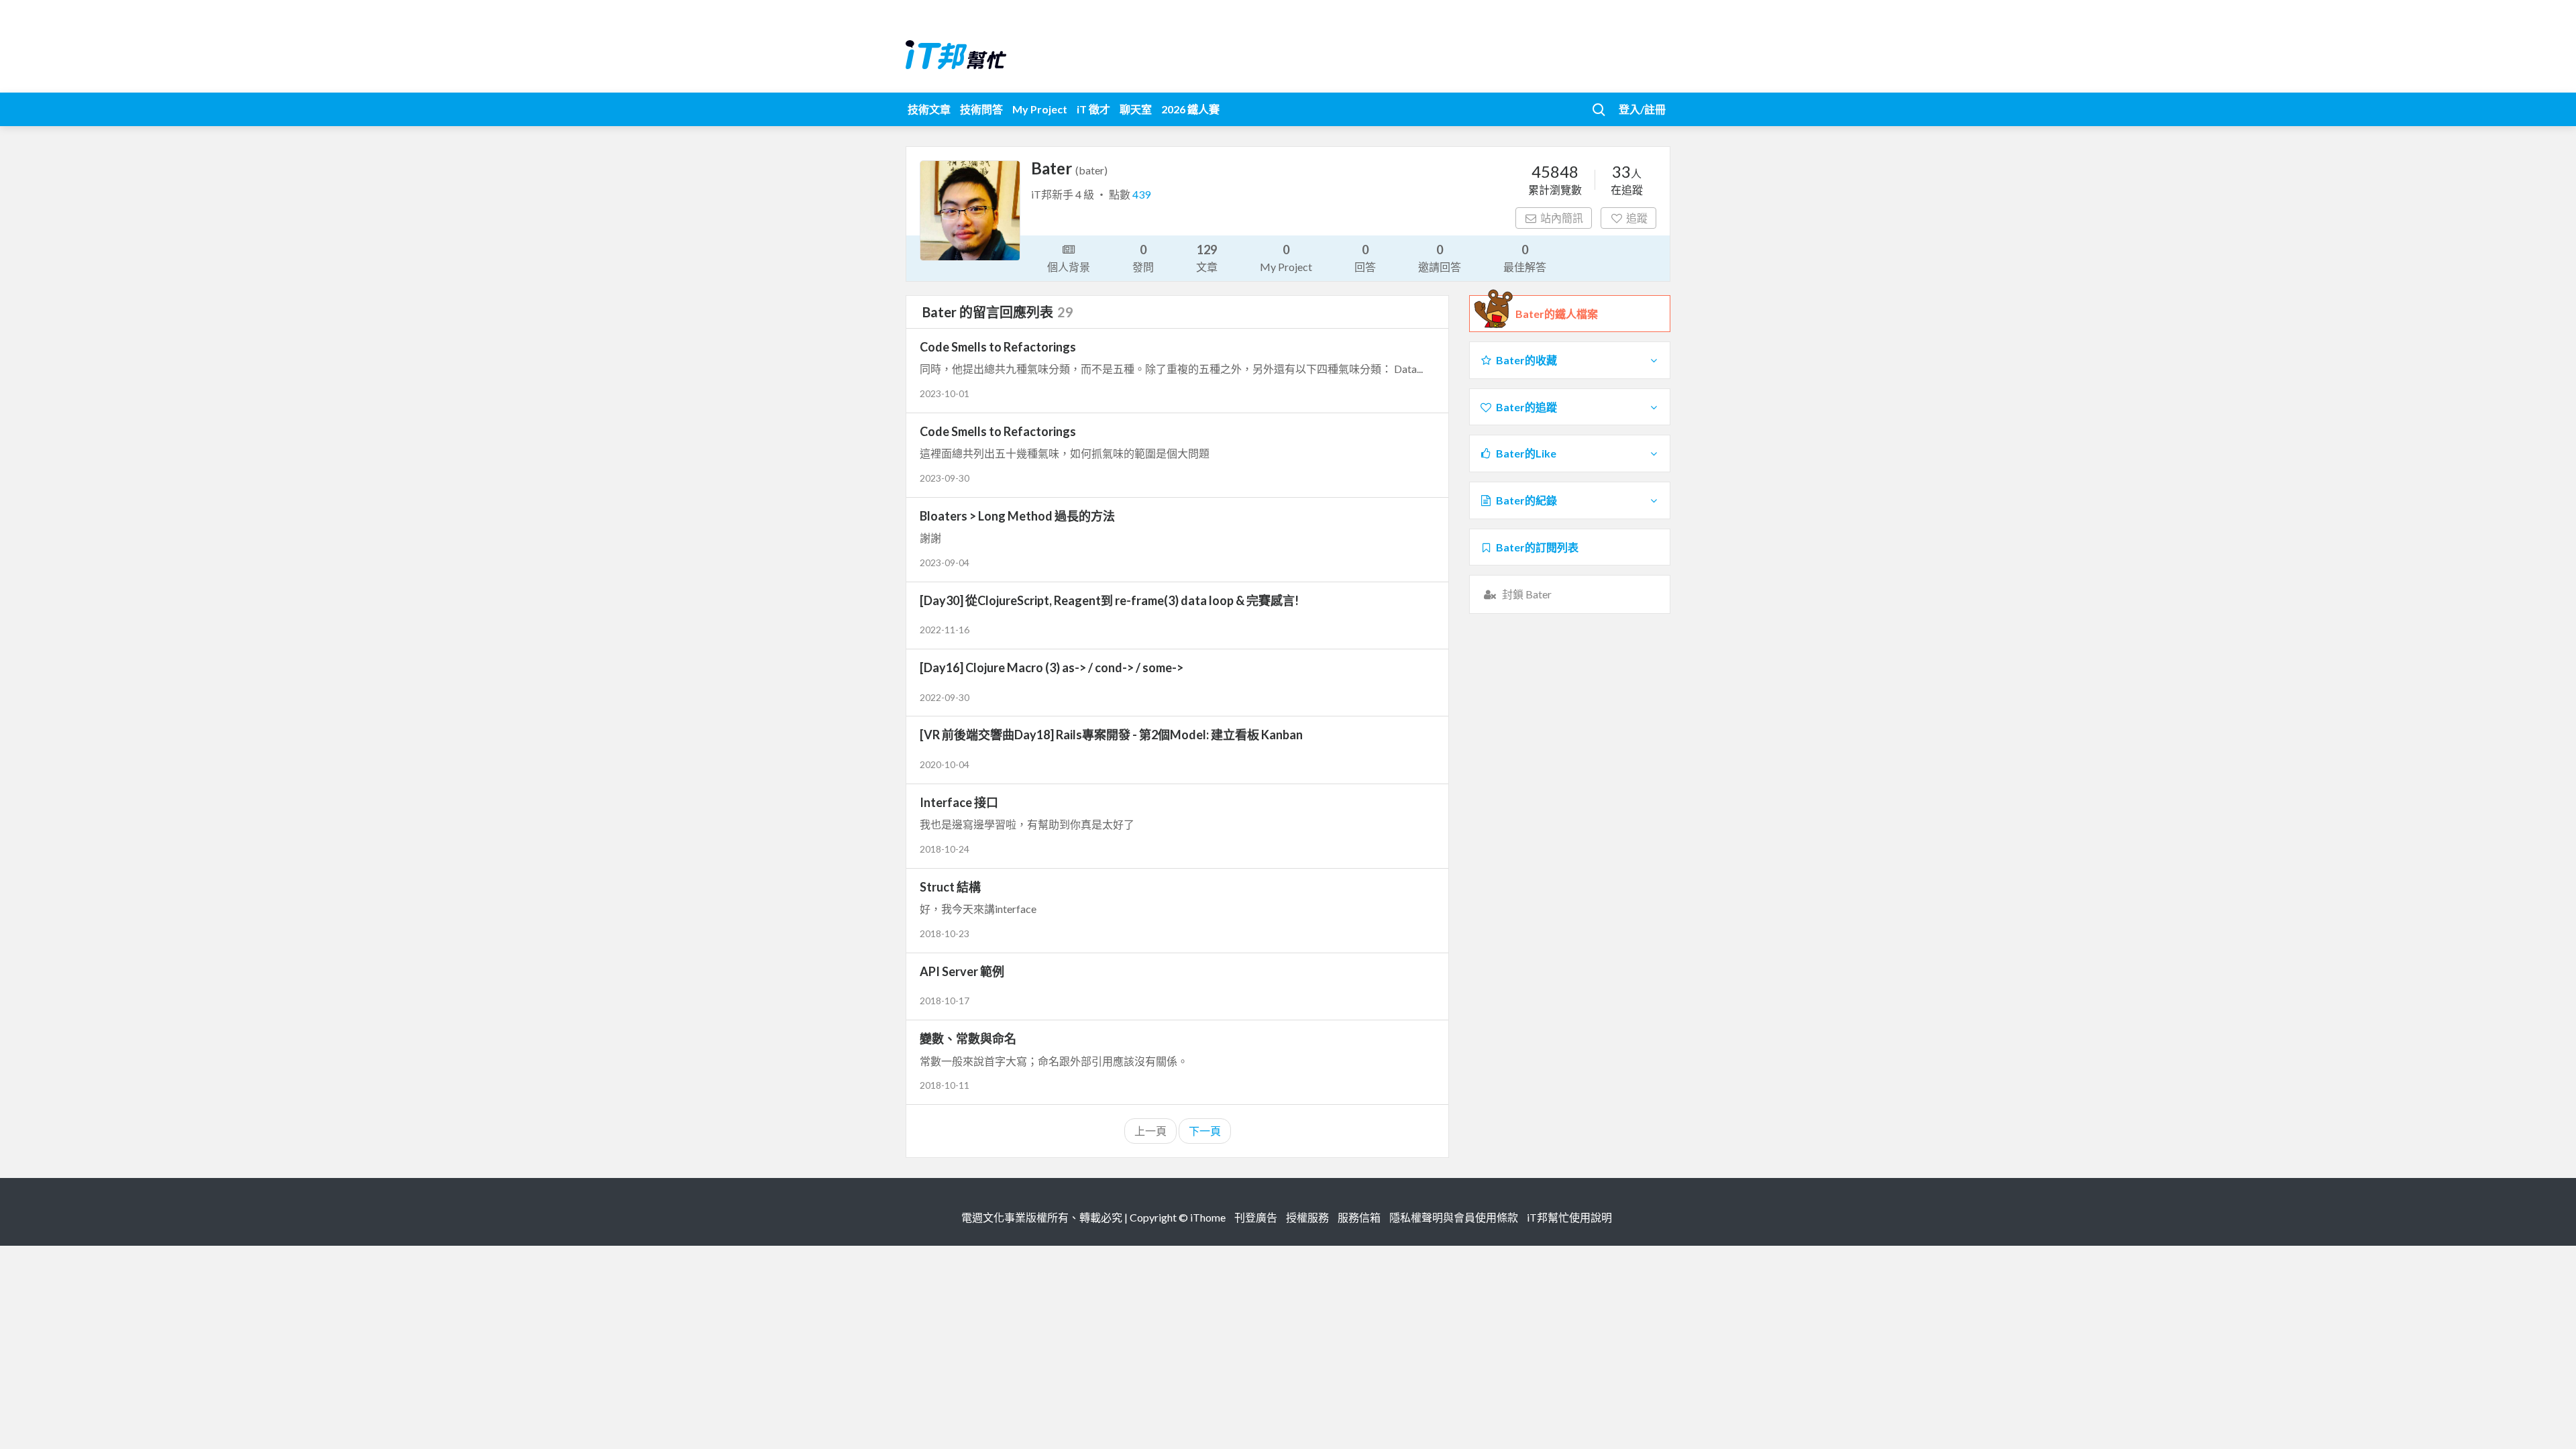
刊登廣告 (1256, 1217)
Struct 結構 (950, 887)
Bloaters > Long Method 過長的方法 (1017, 516)
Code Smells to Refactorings (998, 347)
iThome (1208, 1217)
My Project (1040, 109)
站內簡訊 (1562, 218)
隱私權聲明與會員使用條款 (1454, 1217)
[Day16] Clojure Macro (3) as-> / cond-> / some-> (1052, 667)
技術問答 (981, 109)
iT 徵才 (1093, 109)
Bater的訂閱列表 (1537, 547)
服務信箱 (1359, 1217)
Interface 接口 (959, 802)
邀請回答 (1440, 258)
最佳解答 (1525, 258)
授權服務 (1307, 1217)
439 (1141, 194)
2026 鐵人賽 (1190, 109)
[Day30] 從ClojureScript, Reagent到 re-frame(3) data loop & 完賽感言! (1109, 600)
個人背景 (1069, 267)
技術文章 (929, 109)
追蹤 (1637, 218)
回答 (1365, 258)
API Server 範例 (962, 971)
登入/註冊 (1642, 109)
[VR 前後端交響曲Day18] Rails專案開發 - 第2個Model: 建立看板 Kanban (1111, 735)
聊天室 (1136, 109)
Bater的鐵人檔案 (1557, 314)
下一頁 (1205, 1131)
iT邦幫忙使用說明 (1569, 1217)
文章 (1207, 258)
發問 (1143, 258)
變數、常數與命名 (968, 1038)
